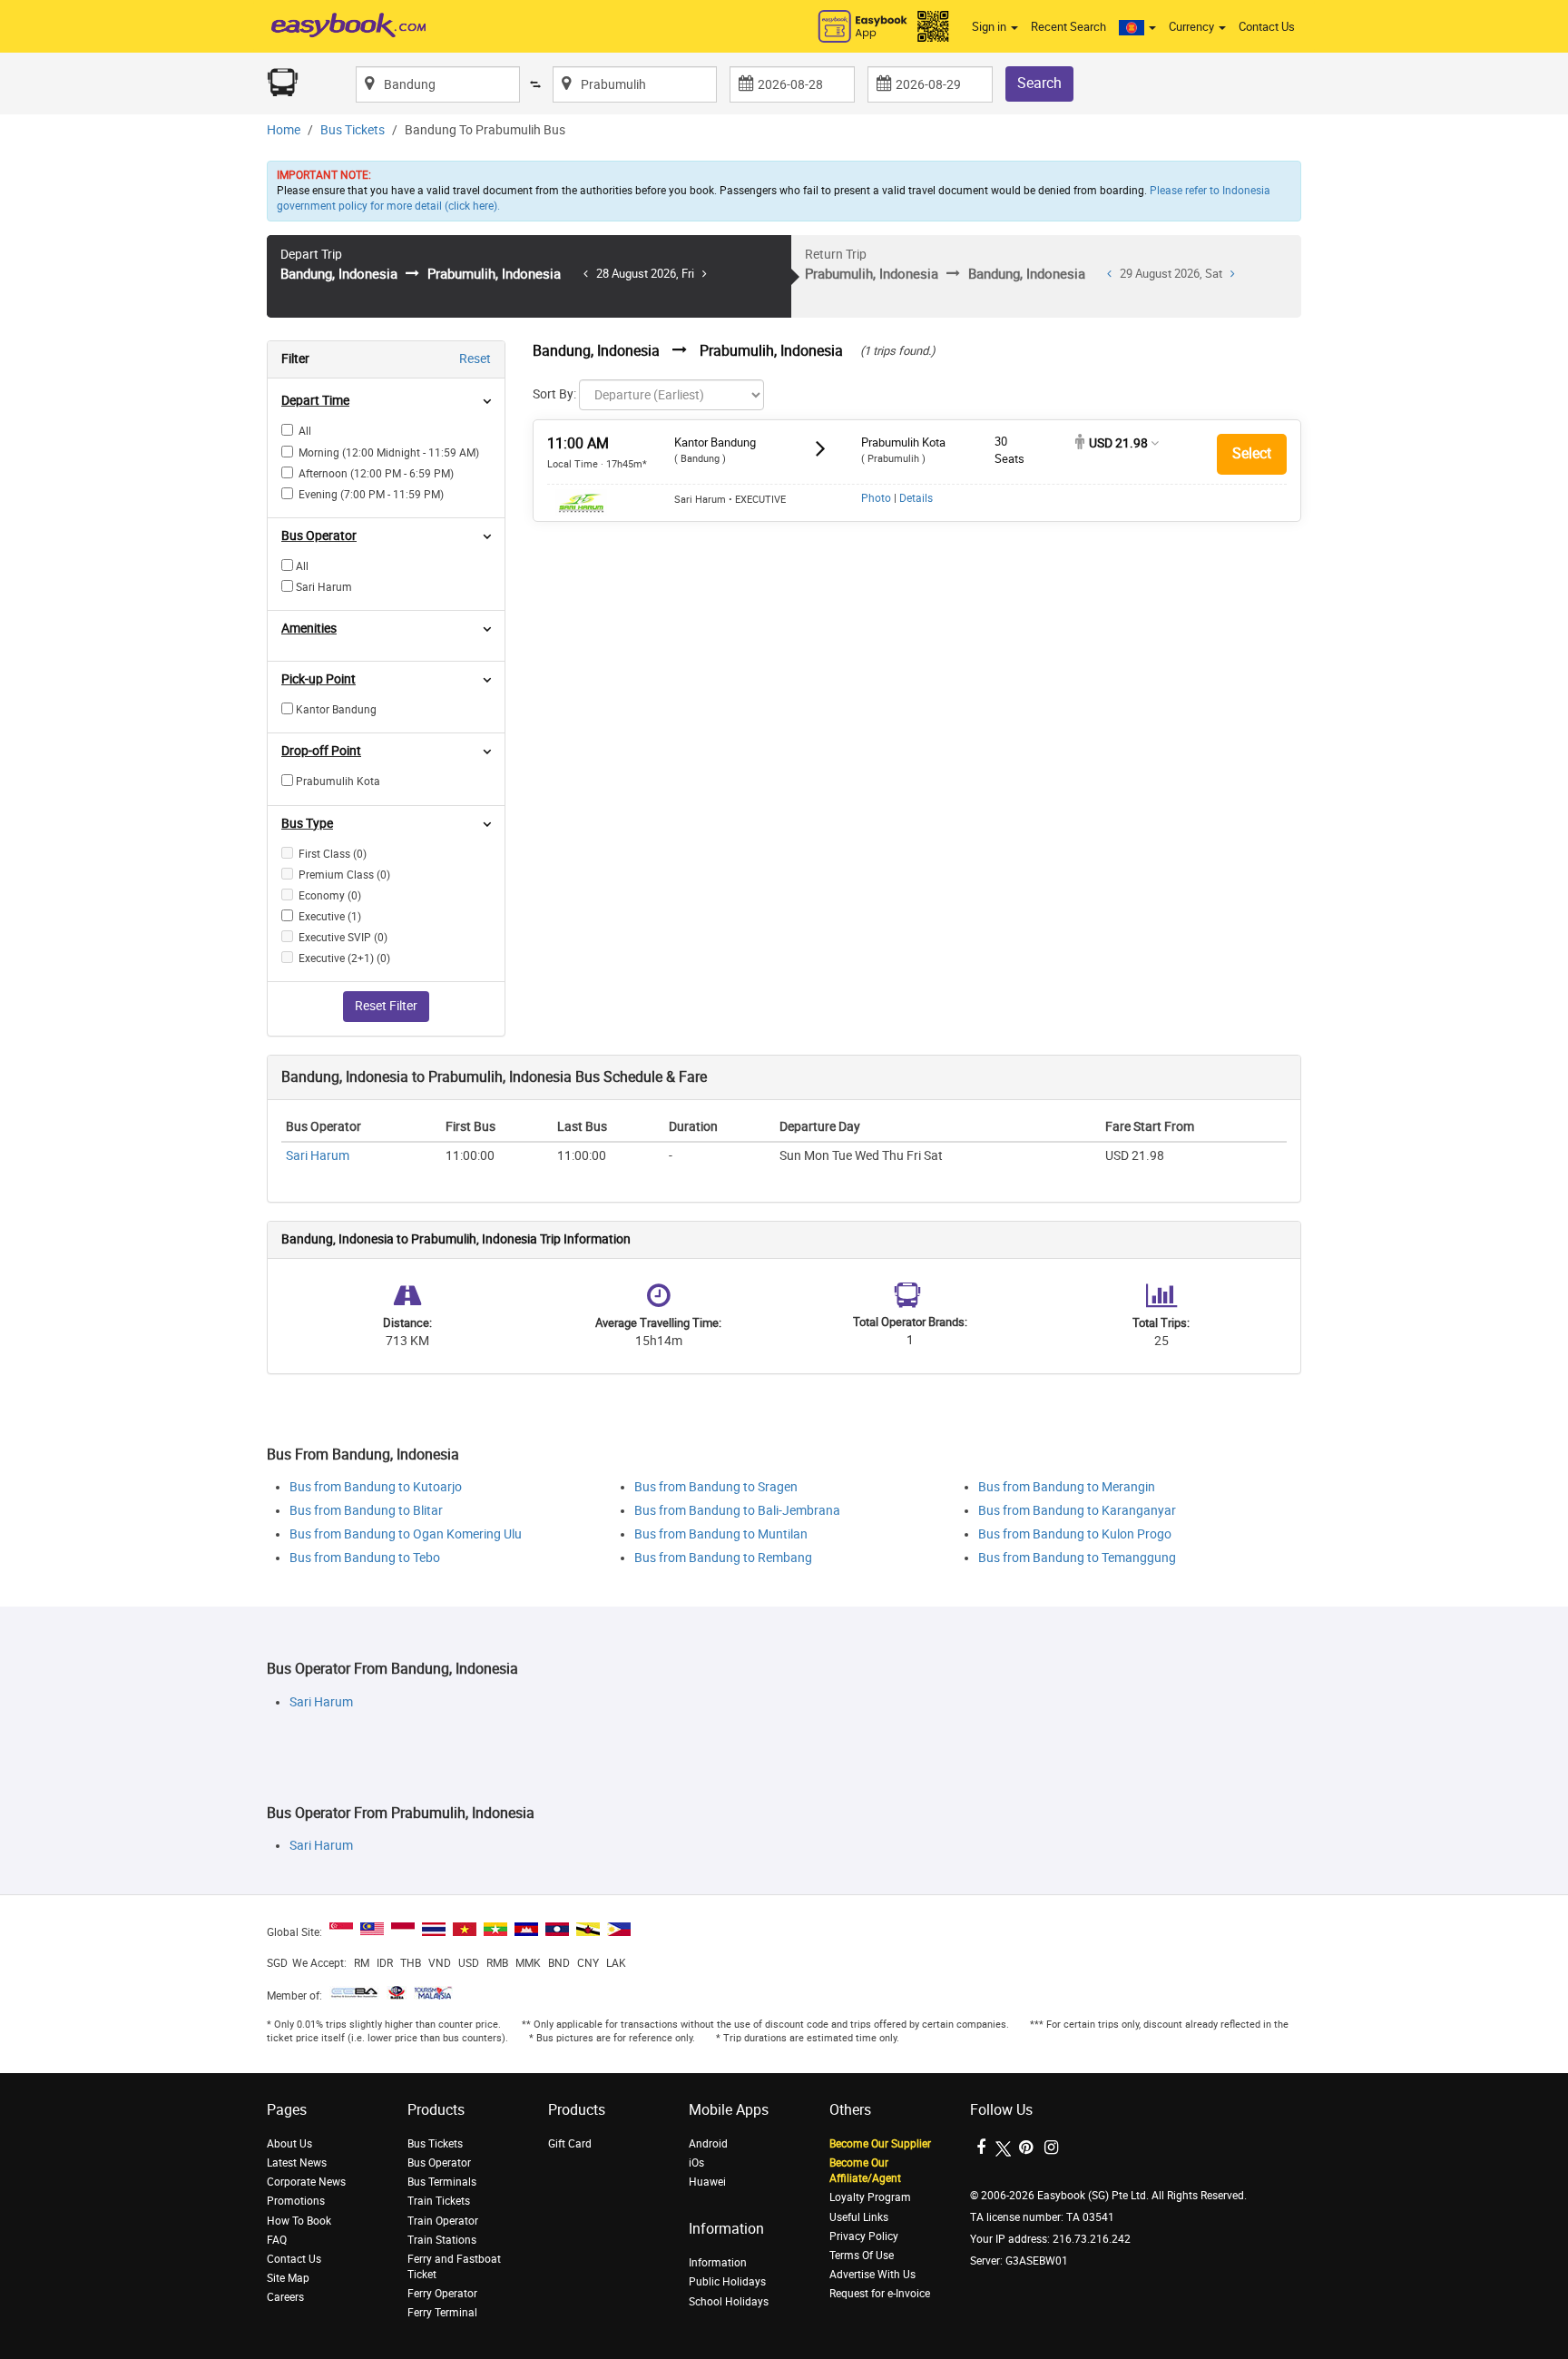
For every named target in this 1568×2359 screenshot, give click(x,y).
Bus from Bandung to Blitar (366, 1511)
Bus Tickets (353, 130)
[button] (1137, 27)
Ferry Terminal (442, 2313)
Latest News (297, 2163)
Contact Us (1267, 27)
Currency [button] (1193, 27)
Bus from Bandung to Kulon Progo (1075, 1534)
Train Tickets (439, 2201)
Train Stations (442, 2240)
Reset (475, 359)
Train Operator (443, 2221)
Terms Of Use (862, 2256)
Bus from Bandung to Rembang (723, 1558)
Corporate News (306, 2182)
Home (284, 130)
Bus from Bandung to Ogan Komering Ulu (406, 1534)
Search (1039, 83)
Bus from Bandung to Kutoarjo (376, 1487)
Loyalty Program (870, 2197)
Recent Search (1068, 27)
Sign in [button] (990, 27)
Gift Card (570, 2144)
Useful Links (859, 2217)
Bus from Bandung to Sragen (716, 1487)
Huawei (707, 2182)
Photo (876, 498)
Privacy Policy (864, 2236)
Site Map (288, 2278)
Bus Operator (439, 2163)
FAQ (277, 2240)
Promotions (296, 2201)
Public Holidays (727, 2282)
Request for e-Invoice (880, 2294)
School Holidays (729, 2302)
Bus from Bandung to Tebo (365, 1558)
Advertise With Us (872, 2275)
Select (1252, 453)
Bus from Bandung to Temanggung (1077, 1558)
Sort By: (554, 394)
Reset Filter (386, 1006)
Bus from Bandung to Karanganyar (1077, 1511)
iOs (696, 2163)
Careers (285, 2297)
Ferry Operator (442, 2294)
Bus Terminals (442, 2182)
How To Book (299, 2221)
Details (916, 498)
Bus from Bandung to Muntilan (721, 1534)
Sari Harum (318, 1156)
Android (708, 2144)
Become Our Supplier (880, 2144)
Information (718, 2263)
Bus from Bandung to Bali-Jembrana (737, 1511)
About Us (289, 2144)
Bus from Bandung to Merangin (1067, 1487)
